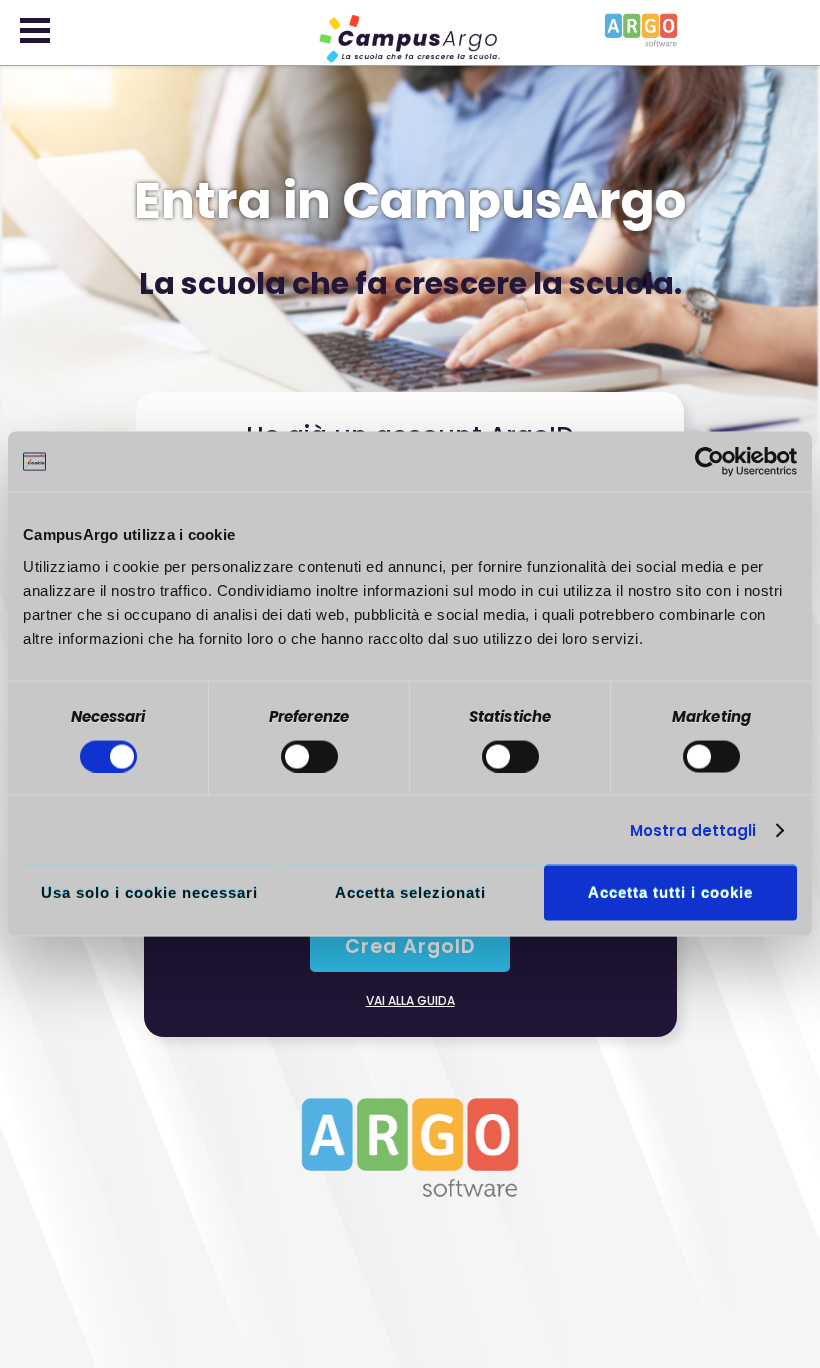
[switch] (309, 756)
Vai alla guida (410, 1000)
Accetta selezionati (410, 892)
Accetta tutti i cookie (670, 892)
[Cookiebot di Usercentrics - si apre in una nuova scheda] (709, 462)
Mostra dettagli (693, 829)
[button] (35, 30)
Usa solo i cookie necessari (149, 892)
